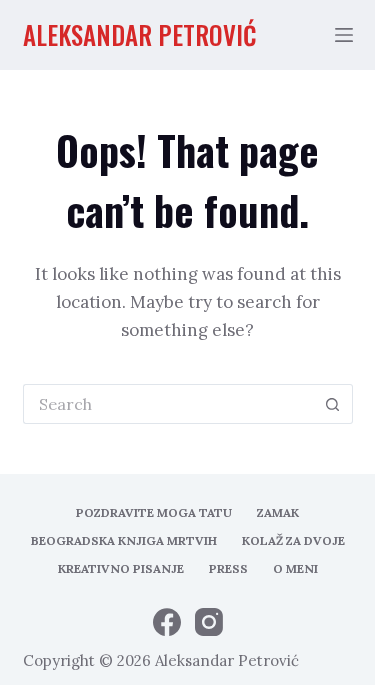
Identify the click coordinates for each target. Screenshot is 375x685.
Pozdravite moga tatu (154, 512)
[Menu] (344, 35)
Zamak (278, 512)
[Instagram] (209, 622)
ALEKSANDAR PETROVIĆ (140, 34)
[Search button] (333, 404)
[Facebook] (167, 622)
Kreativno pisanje (121, 568)
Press (228, 568)
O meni (295, 568)
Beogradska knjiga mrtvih (124, 540)
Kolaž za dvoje (293, 540)
